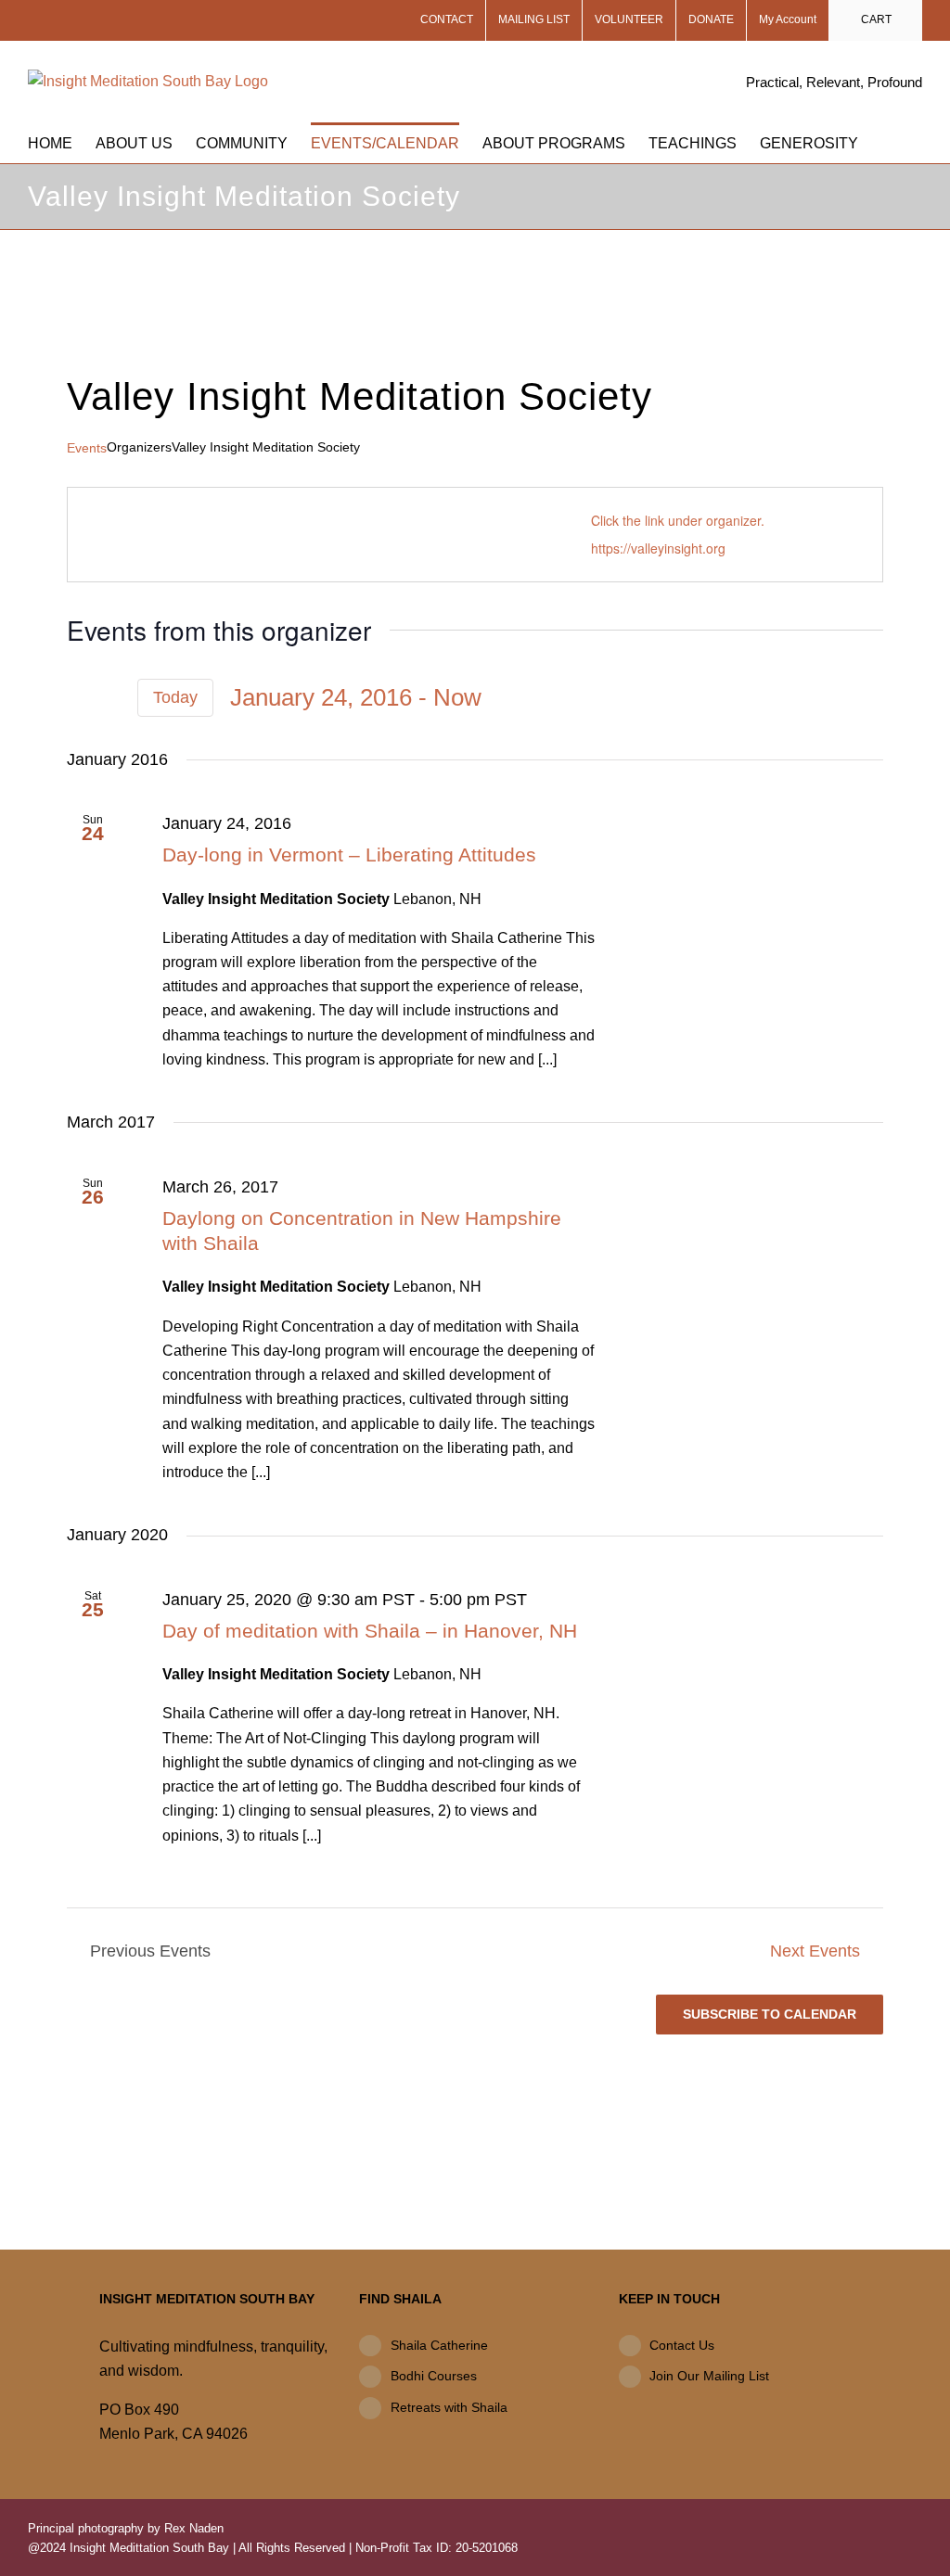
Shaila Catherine (439, 2345)
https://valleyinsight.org (658, 548)
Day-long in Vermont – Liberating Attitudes (349, 854)
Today (175, 697)
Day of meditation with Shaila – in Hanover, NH (370, 1631)
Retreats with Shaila (449, 2407)
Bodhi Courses (434, 2376)
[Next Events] (109, 698)
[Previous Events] (78, 698)
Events (87, 448)
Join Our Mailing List (709, 2376)
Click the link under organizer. (678, 520)
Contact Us (682, 2345)
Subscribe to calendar (770, 2014)
